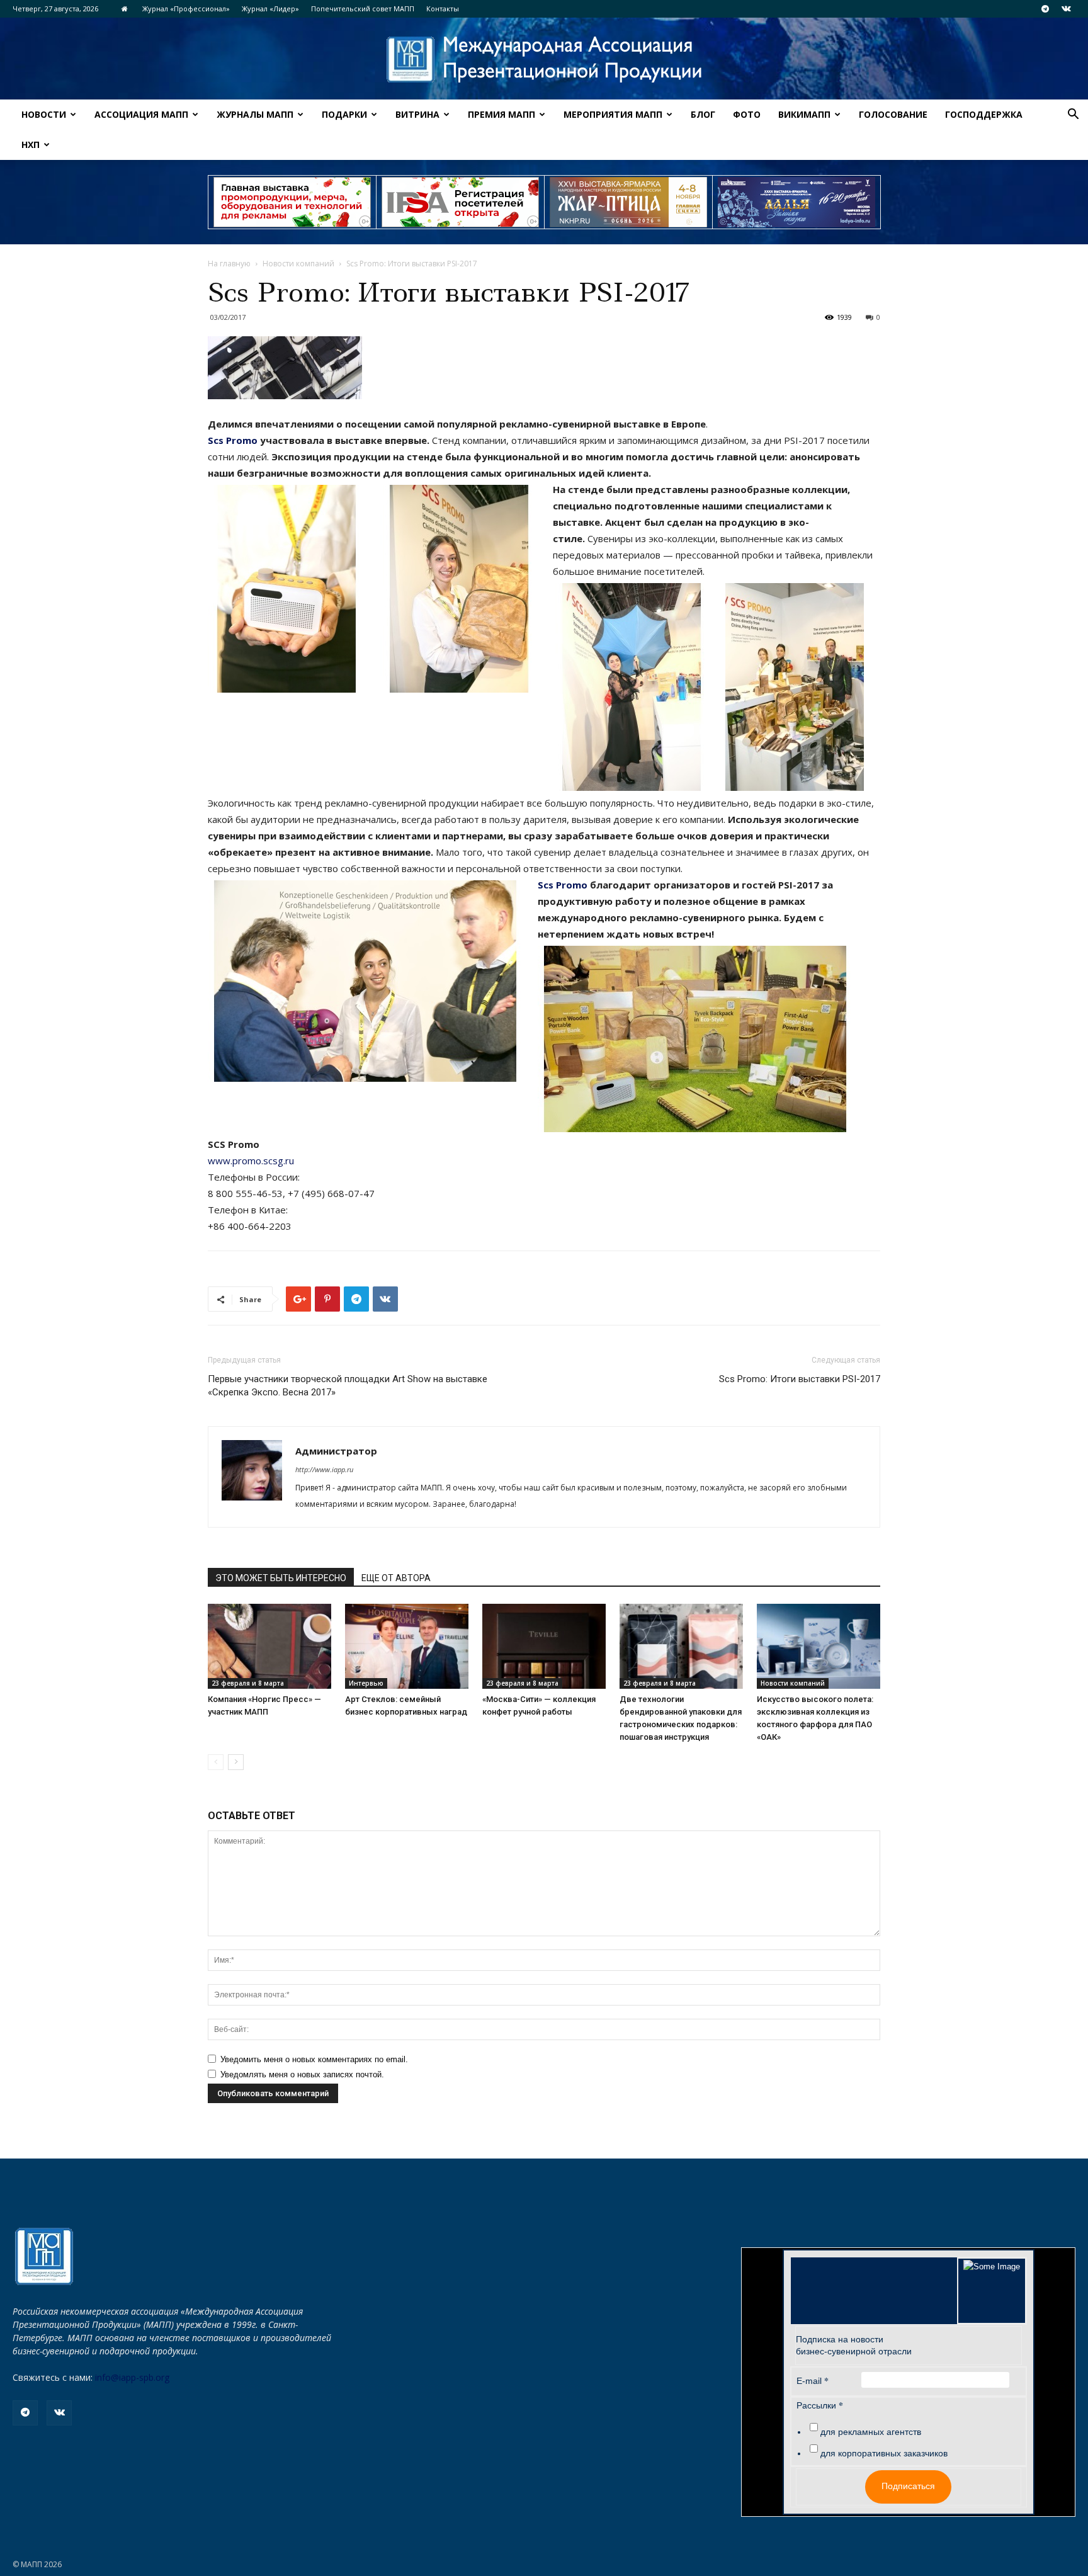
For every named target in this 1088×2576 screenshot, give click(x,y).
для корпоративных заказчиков (884, 2453)
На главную (229, 264)
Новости (44, 114)
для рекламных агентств (871, 2432)
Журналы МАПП (255, 114)
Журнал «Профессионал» (186, 9)
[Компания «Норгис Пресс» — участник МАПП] (269, 1646)
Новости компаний (298, 264)
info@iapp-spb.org (132, 2377)
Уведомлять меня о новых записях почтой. (302, 2074)
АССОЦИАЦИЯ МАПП (141, 114)
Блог (703, 114)
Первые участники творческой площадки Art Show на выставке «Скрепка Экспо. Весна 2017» (348, 1386)
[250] (628, 202)
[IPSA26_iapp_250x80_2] (460, 202)
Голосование (893, 114)
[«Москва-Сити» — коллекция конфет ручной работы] (544, 1646)
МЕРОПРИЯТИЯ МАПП (613, 114)
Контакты (443, 9)
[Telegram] (1045, 9)
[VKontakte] (1066, 9)
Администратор (336, 1451)
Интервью (366, 1683)
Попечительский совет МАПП (363, 9)
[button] (1073, 116)
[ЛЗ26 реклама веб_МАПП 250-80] (796, 202)
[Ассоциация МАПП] (544, 60)
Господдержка (984, 114)
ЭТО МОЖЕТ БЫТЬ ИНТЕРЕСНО (281, 1578)
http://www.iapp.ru (324, 1469)
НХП (31, 145)
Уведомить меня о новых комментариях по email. (314, 2059)
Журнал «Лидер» (270, 9)
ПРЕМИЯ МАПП (501, 114)
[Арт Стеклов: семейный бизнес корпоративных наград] (407, 1646)
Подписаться (908, 2486)
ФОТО (747, 114)
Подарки (344, 114)
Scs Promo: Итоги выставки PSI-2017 (800, 1379)
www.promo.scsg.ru (251, 1160)
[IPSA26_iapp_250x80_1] (292, 202)
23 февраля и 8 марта (248, 1683)
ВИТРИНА (417, 114)
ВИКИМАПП (804, 114)
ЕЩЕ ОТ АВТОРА (396, 1578)
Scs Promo (233, 440)
